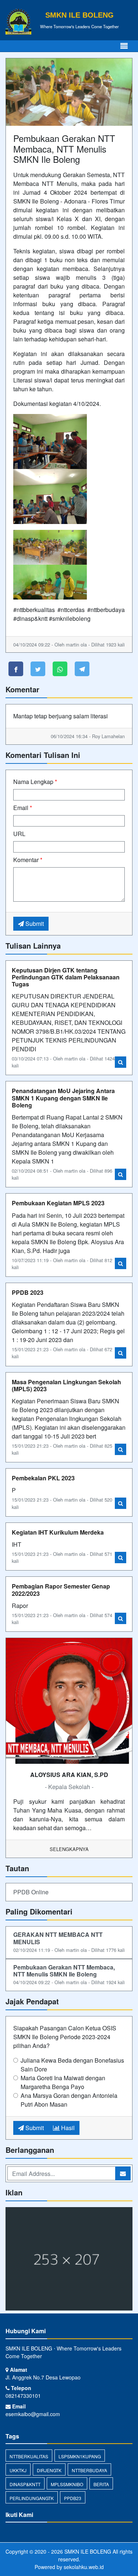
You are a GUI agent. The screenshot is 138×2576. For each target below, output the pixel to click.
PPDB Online (31, 1892)
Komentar (28, 860)
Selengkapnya (69, 1849)
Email (23, 808)
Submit (34, 924)
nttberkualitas (29, 2456)
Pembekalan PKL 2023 (43, 1478)
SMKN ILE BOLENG (87, 2551)
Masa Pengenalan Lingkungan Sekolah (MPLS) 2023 (66, 1385)
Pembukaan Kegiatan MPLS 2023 (58, 1203)
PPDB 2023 (28, 1292)
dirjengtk (49, 2470)
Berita (101, 2484)
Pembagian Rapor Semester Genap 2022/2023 (61, 1590)
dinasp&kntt (25, 2484)
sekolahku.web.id (84, 2567)
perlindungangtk (32, 2498)
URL (19, 834)
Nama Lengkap (35, 782)
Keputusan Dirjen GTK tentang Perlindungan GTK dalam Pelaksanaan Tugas (66, 977)
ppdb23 (73, 2498)
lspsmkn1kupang (80, 2456)
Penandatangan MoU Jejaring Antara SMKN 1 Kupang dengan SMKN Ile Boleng (63, 1098)
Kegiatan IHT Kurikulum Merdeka (58, 1532)
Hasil (67, 2128)
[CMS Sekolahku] (69, 2259)
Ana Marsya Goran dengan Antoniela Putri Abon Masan (69, 2100)
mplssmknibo (67, 2484)
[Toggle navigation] (124, 46)
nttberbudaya (89, 2470)
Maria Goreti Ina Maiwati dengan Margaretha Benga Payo (63, 2082)
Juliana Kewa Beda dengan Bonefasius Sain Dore (72, 2065)
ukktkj (18, 2470)
